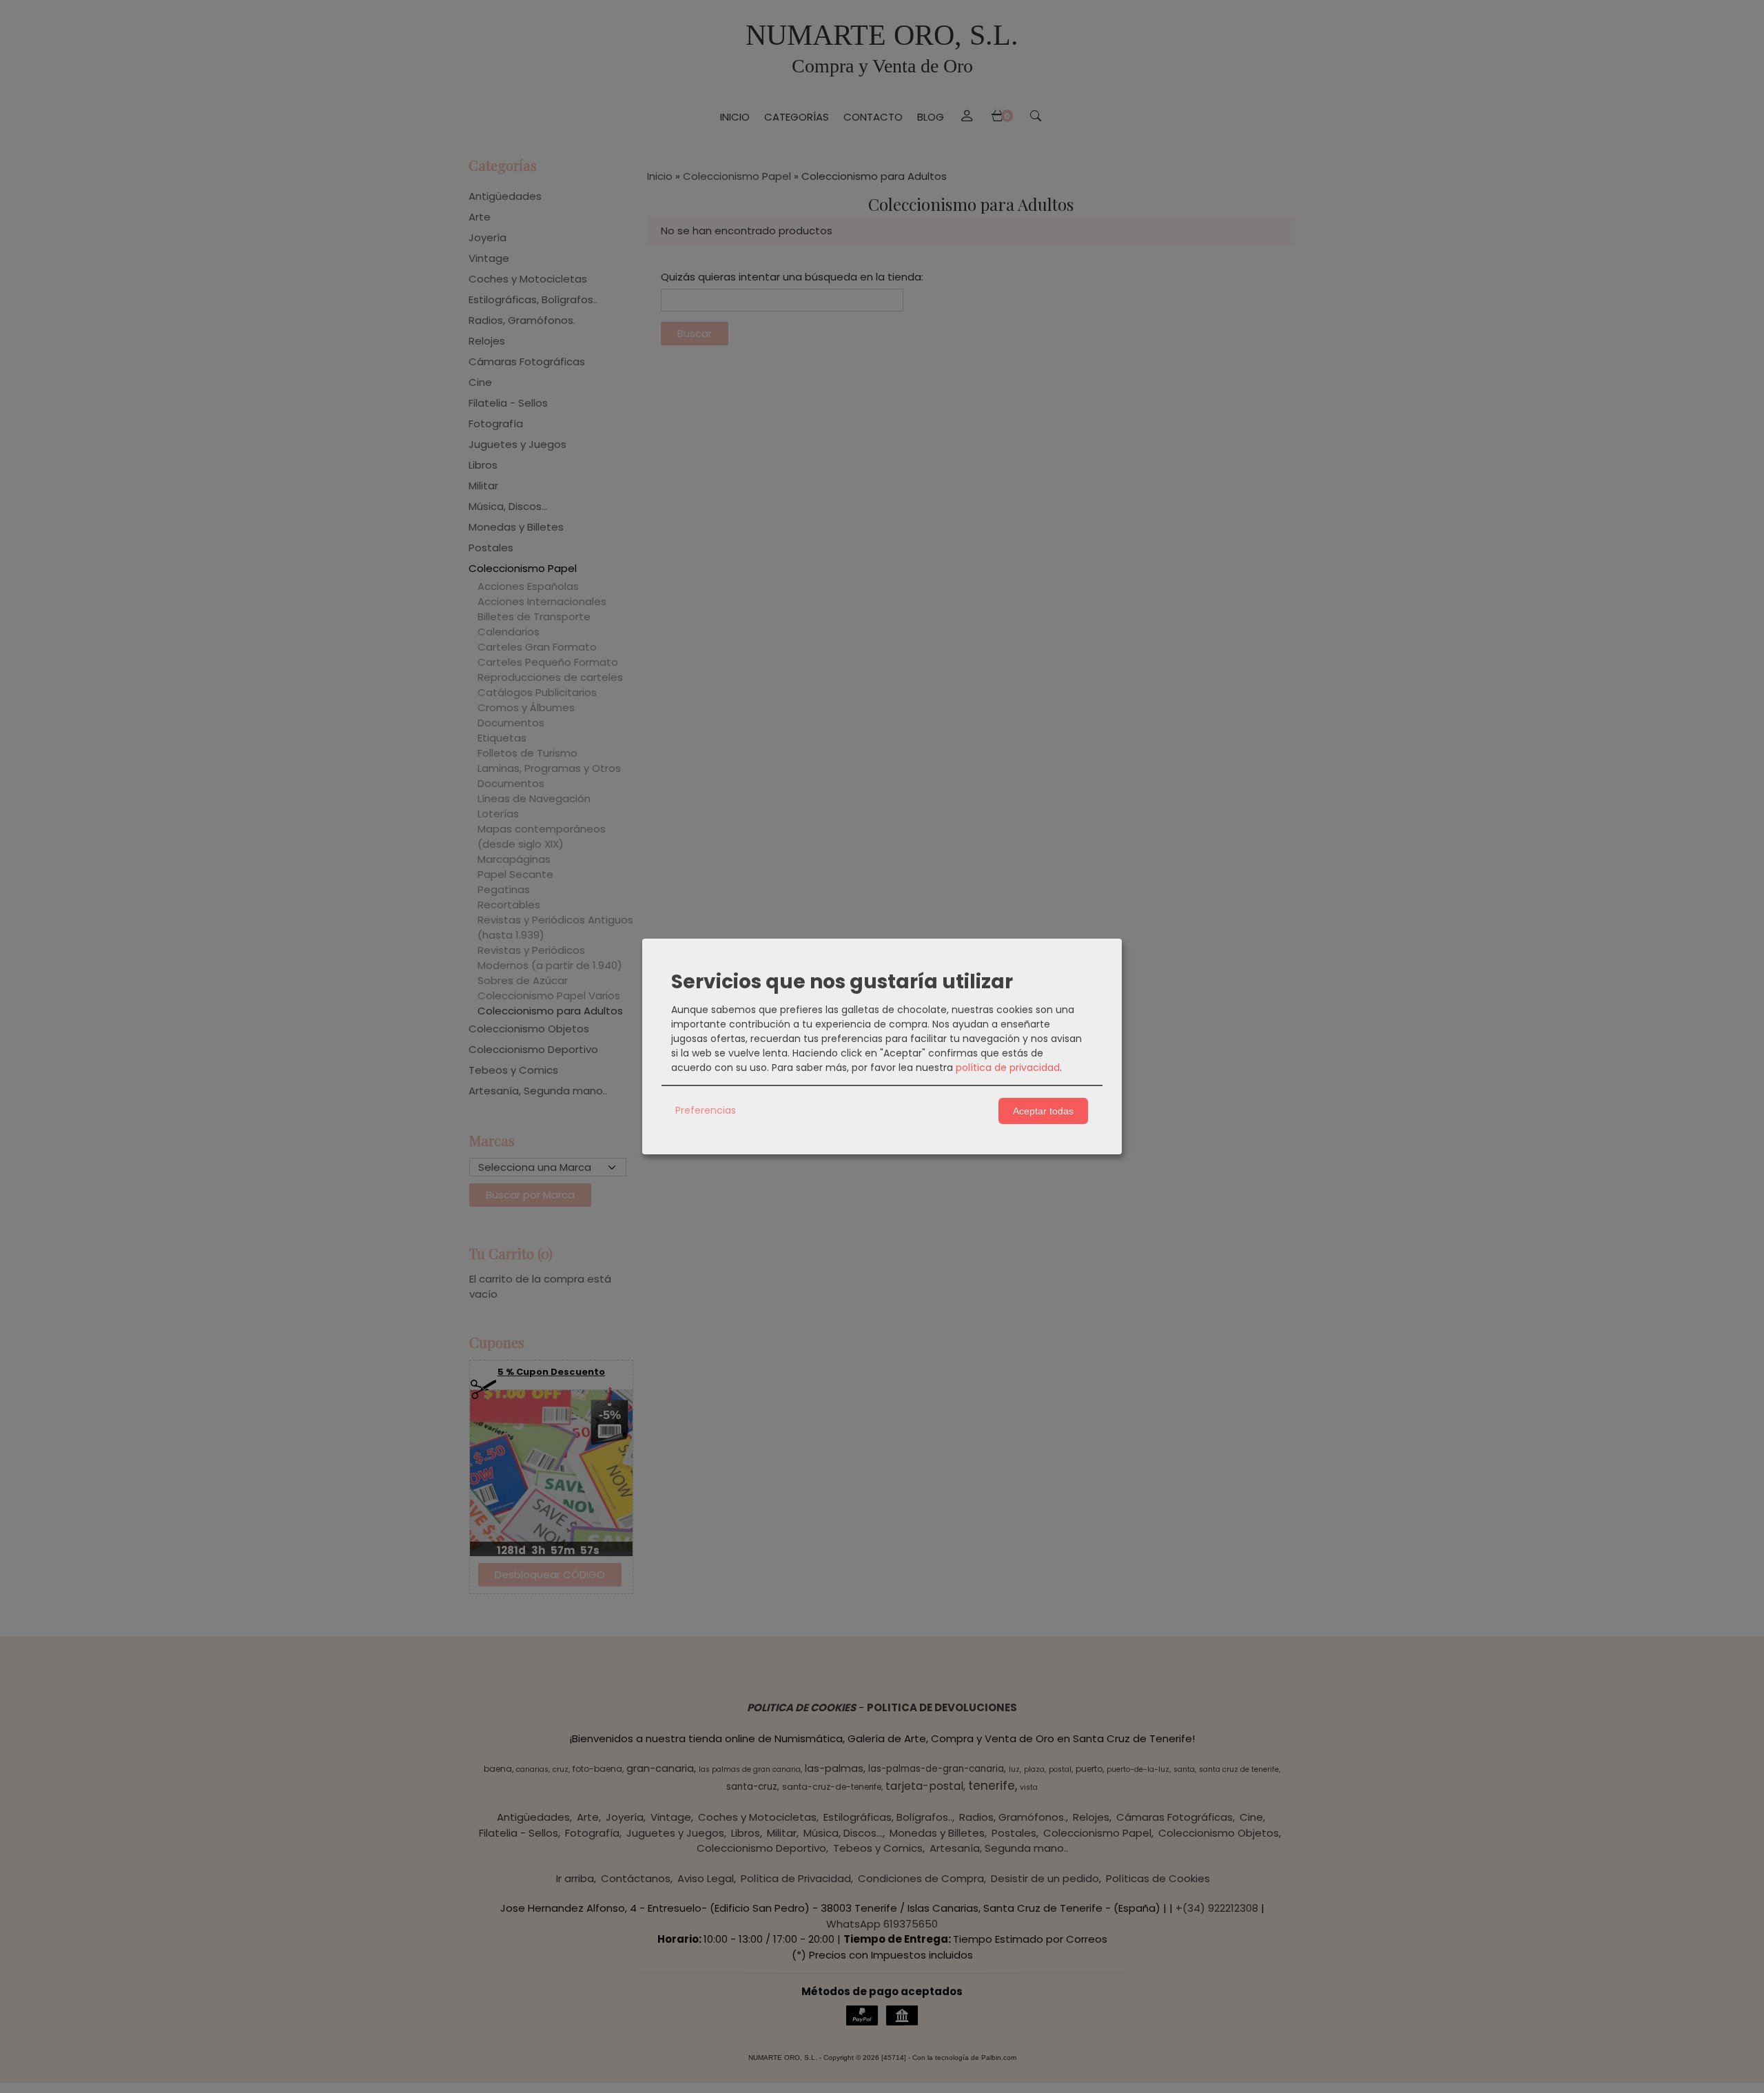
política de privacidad (1008, 1068)
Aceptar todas (1043, 1111)
